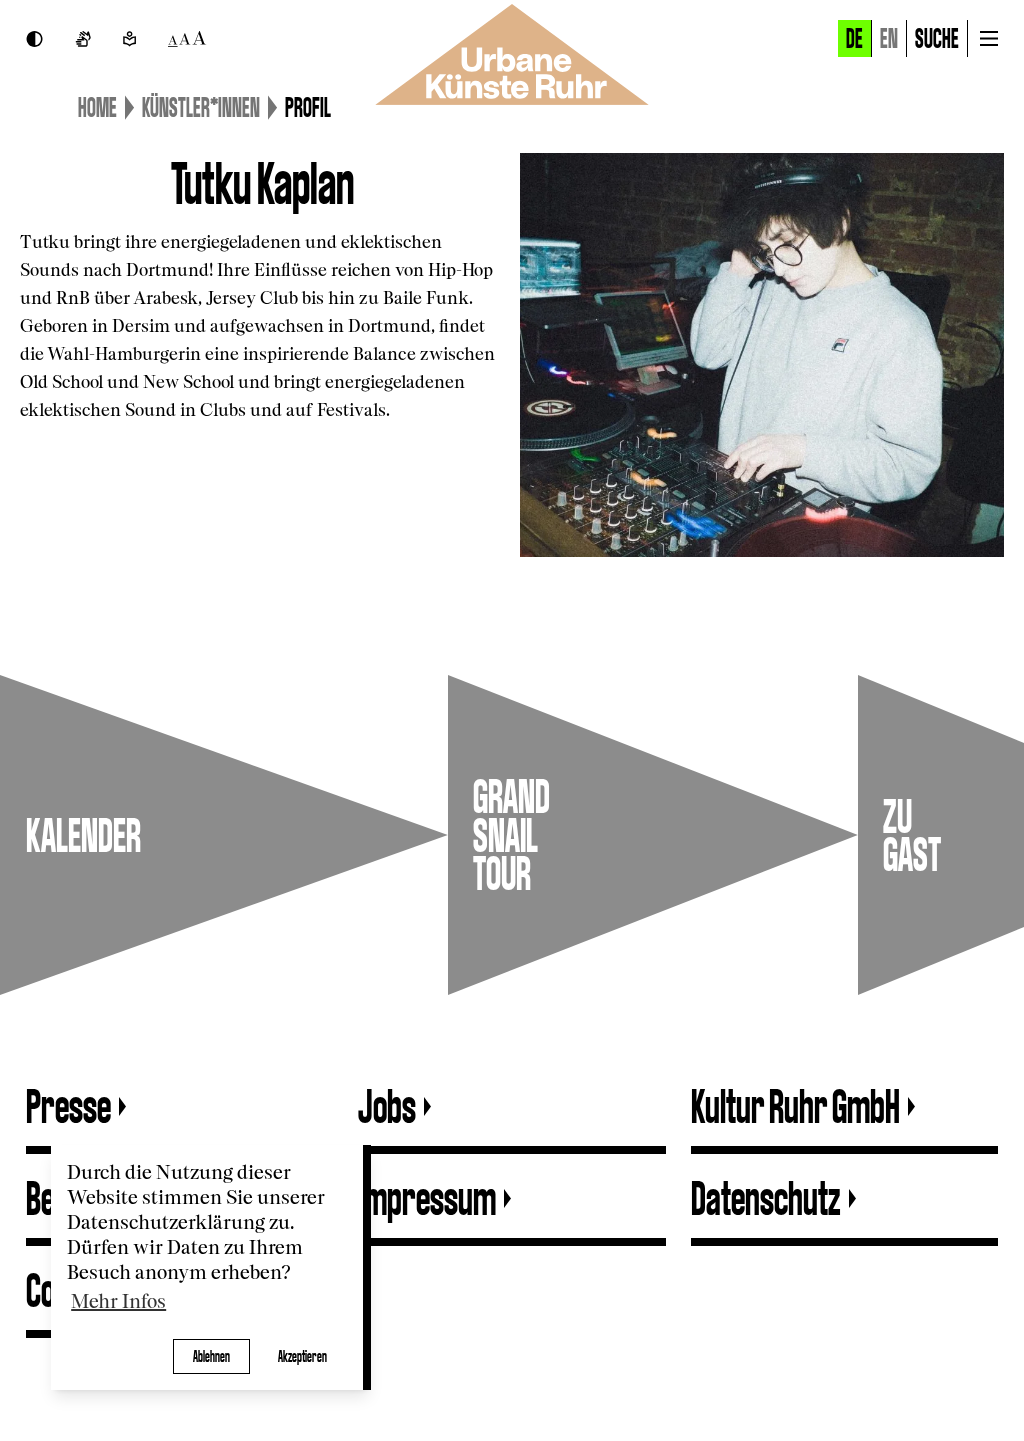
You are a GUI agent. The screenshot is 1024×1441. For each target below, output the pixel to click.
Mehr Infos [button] (118, 1302)
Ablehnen (211, 1356)
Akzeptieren (302, 1356)
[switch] (34, 39)
